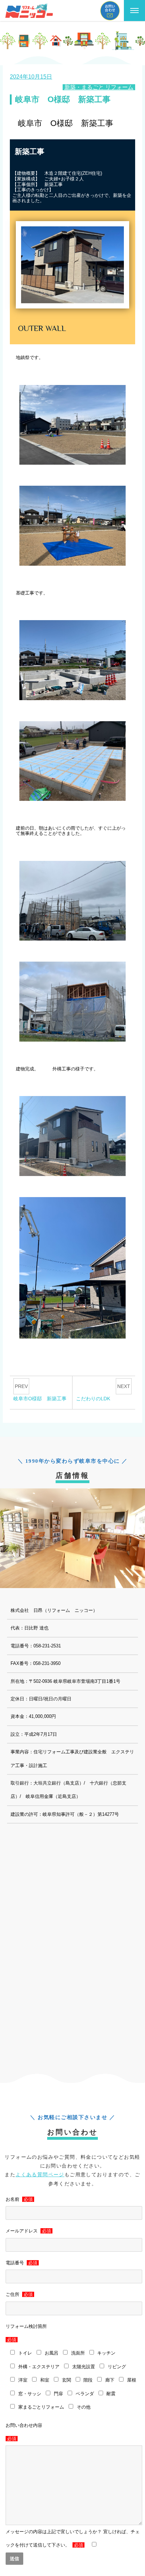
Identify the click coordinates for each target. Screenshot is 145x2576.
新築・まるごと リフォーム (99, 87)
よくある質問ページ (40, 2175)
